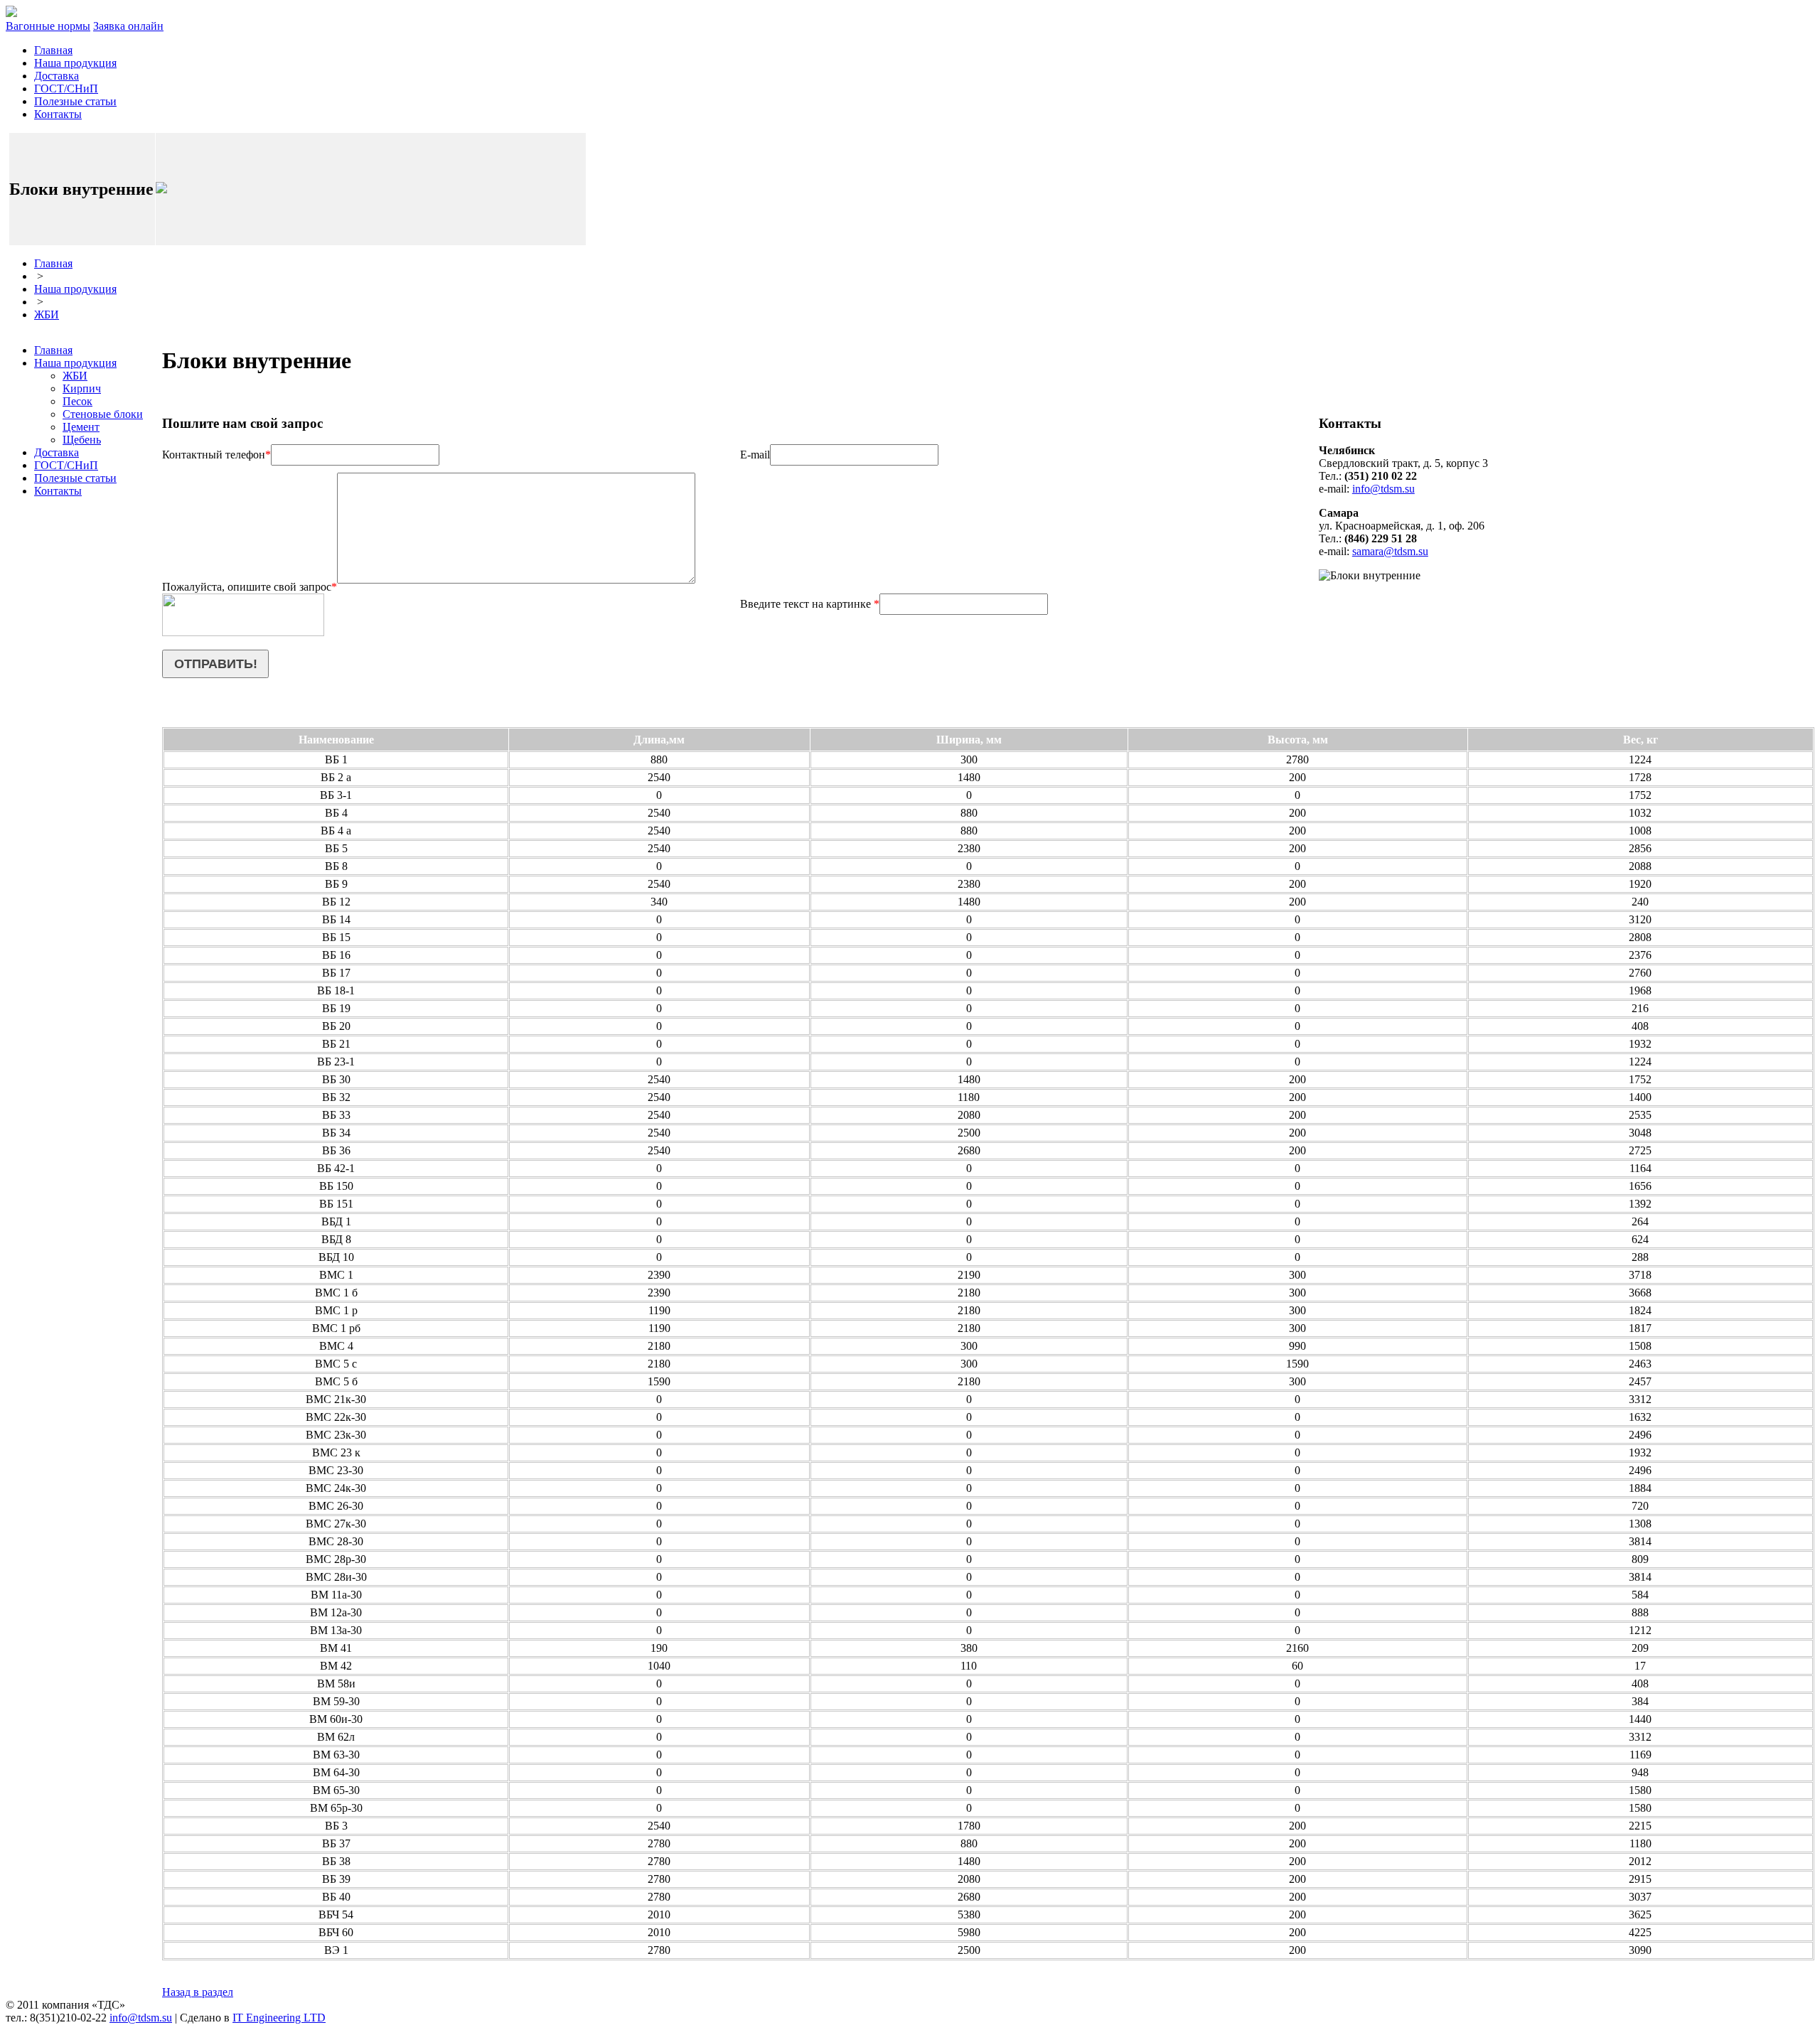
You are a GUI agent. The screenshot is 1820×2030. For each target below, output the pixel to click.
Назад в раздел (198, 1992)
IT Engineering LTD (279, 2018)
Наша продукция (75, 63)
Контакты (58, 114)
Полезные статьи (75, 101)
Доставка (57, 76)
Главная (53, 50)
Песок (77, 401)
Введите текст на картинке (810, 604)
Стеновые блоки (103, 414)
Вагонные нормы (48, 26)
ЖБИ (47, 315)
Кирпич (82, 388)
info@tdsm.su (1383, 489)
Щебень (82, 440)
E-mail (755, 455)
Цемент (81, 427)
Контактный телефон (216, 455)
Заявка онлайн (128, 26)
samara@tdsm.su (1390, 551)
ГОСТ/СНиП (66, 88)
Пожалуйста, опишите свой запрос (250, 587)
